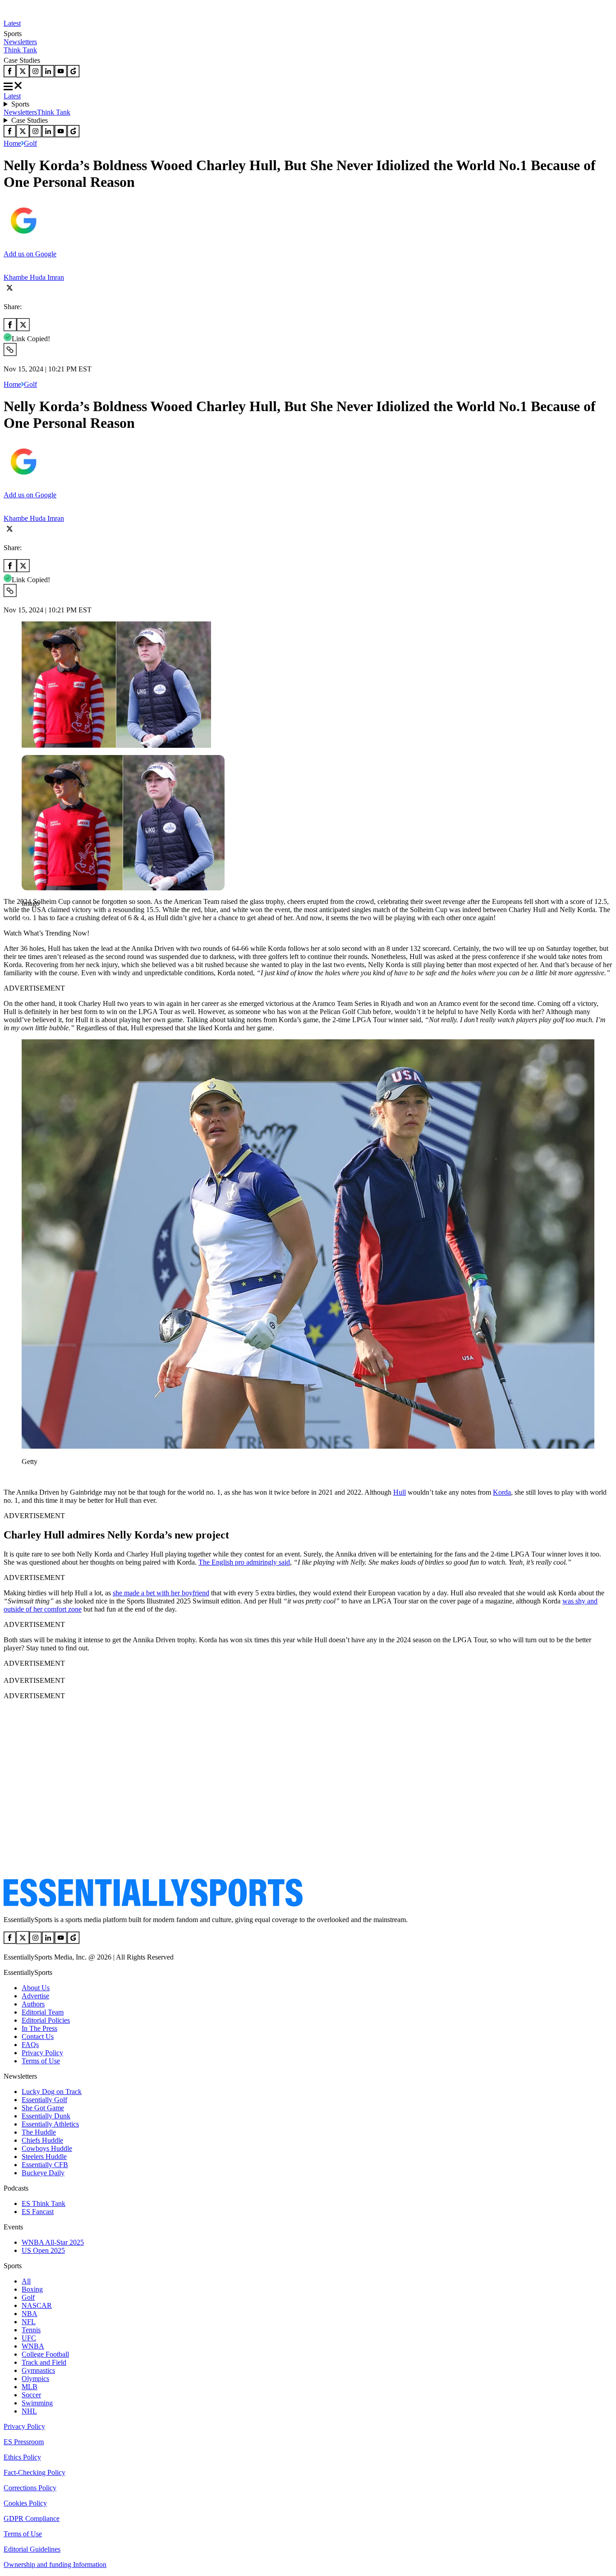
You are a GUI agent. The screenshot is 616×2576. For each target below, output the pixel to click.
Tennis (31, 2330)
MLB (30, 2387)
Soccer (31, 2395)
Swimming (37, 2403)
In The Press (39, 2028)
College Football (45, 2354)
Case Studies (30, 120)
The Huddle (39, 2132)
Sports (20, 104)
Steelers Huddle (44, 2157)
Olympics (35, 2379)
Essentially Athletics (50, 2124)
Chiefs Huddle (42, 2140)
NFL (29, 2322)
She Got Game (43, 2108)
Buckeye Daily (43, 2173)
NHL (29, 2411)
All (26, 2281)
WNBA (33, 2346)
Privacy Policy (42, 2053)
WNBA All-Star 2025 (53, 2242)
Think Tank (20, 50)
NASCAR (37, 2305)
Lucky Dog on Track (52, 2092)
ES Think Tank (44, 2203)
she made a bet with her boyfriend (161, 1593)
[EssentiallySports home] (153, 1904)
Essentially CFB (45, 2165)
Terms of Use (41, 2061)
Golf (30, 143)
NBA (30, 2314)
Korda (502, 1492)
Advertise (35, 1996)
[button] (27, 919)
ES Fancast (38, 2212)
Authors (33, 2004)
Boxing (32, 2289)
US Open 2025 (43, 2250)
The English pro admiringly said (244, 1562)
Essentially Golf (44, 2100)
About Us (36, 1988)
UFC (29, 2338)
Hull (400, 1492)
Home (12, 143)
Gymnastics (38, 2370)
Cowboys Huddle (47, 2148)
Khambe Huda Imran (34, 277)
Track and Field (44, 2362)
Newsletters (20, 42)
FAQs (30, 2045)
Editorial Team (43, 2012)
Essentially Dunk (46, 2116)
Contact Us (38, 2036)
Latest (12, 23)
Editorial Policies (46, 2020)
